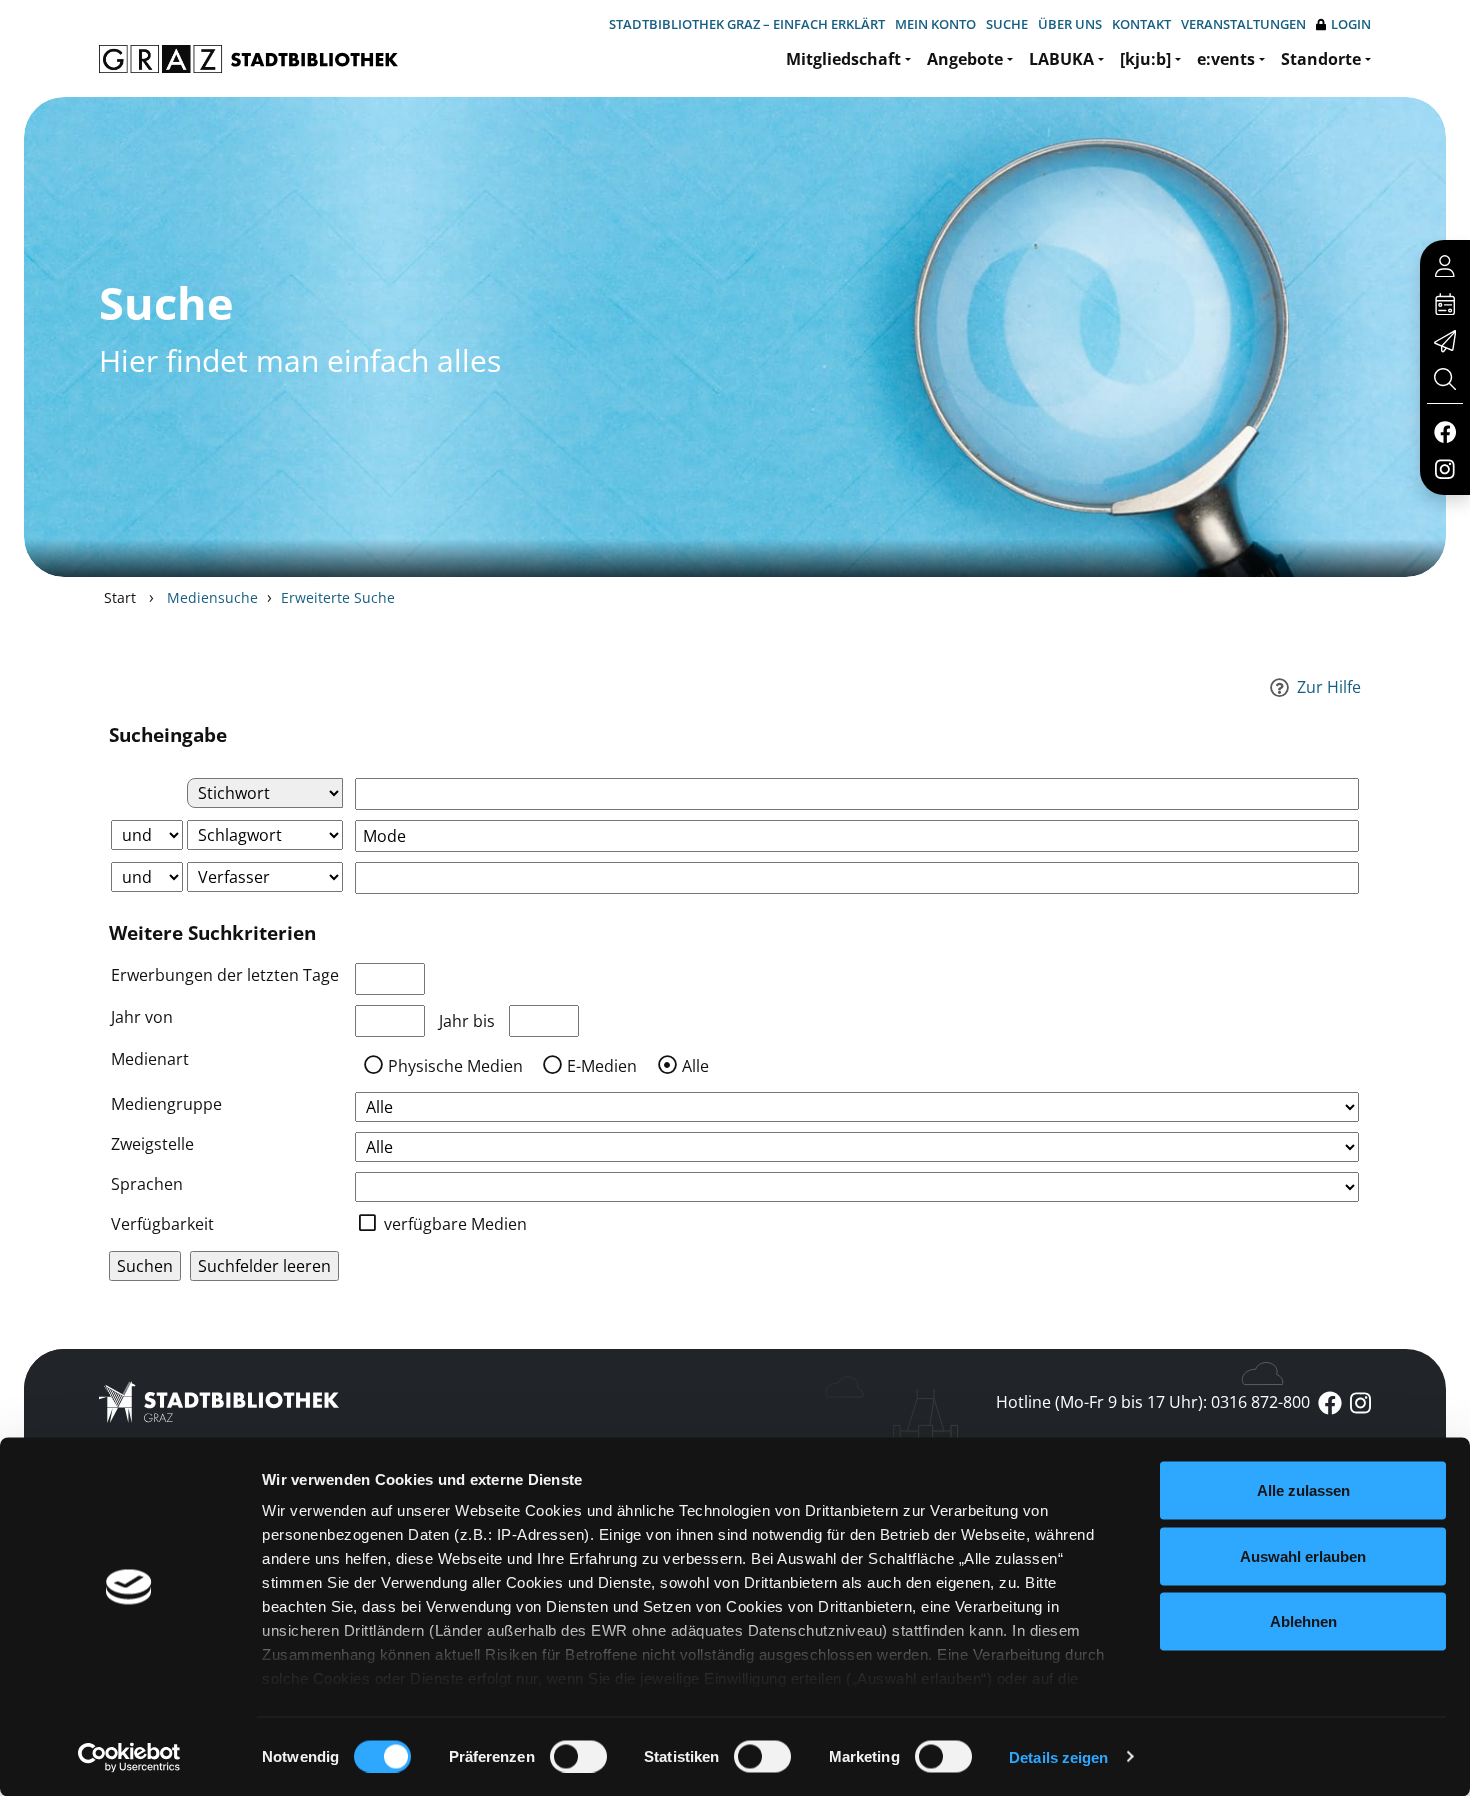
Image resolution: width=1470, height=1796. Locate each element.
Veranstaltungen (1243, 24)
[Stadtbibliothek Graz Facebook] (1444, 431)
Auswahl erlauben (1303, 1555)
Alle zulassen (1303, 1490)
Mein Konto (935, 24)
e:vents (1226, 59)
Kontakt (1141, 24)
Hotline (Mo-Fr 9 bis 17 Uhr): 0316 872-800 (1153, 1402)
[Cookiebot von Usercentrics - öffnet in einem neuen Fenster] (129, 1757)
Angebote (965, 59)
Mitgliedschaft (843, 59)
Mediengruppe (166, 1104)
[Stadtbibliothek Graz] (248, 59)
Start (120, 597)
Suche (1007, 24)
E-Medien (602, 1066)
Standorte (1321, 59)
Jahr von (142, 1017)
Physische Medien (455, 1066)
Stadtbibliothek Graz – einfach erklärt (747, 24)
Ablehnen (1303, 1621)
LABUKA (1061, 59)
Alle (695, 1066)
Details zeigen (1058, 1756)
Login (1351, 24)
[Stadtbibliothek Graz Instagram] (1445, 468)
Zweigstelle (152, 1144)
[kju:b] (1145, 59)
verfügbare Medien (455, 1224)
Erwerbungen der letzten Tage (225, 975)
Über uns (1070, 24)
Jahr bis (467, 1021)
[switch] (578, 1756)
